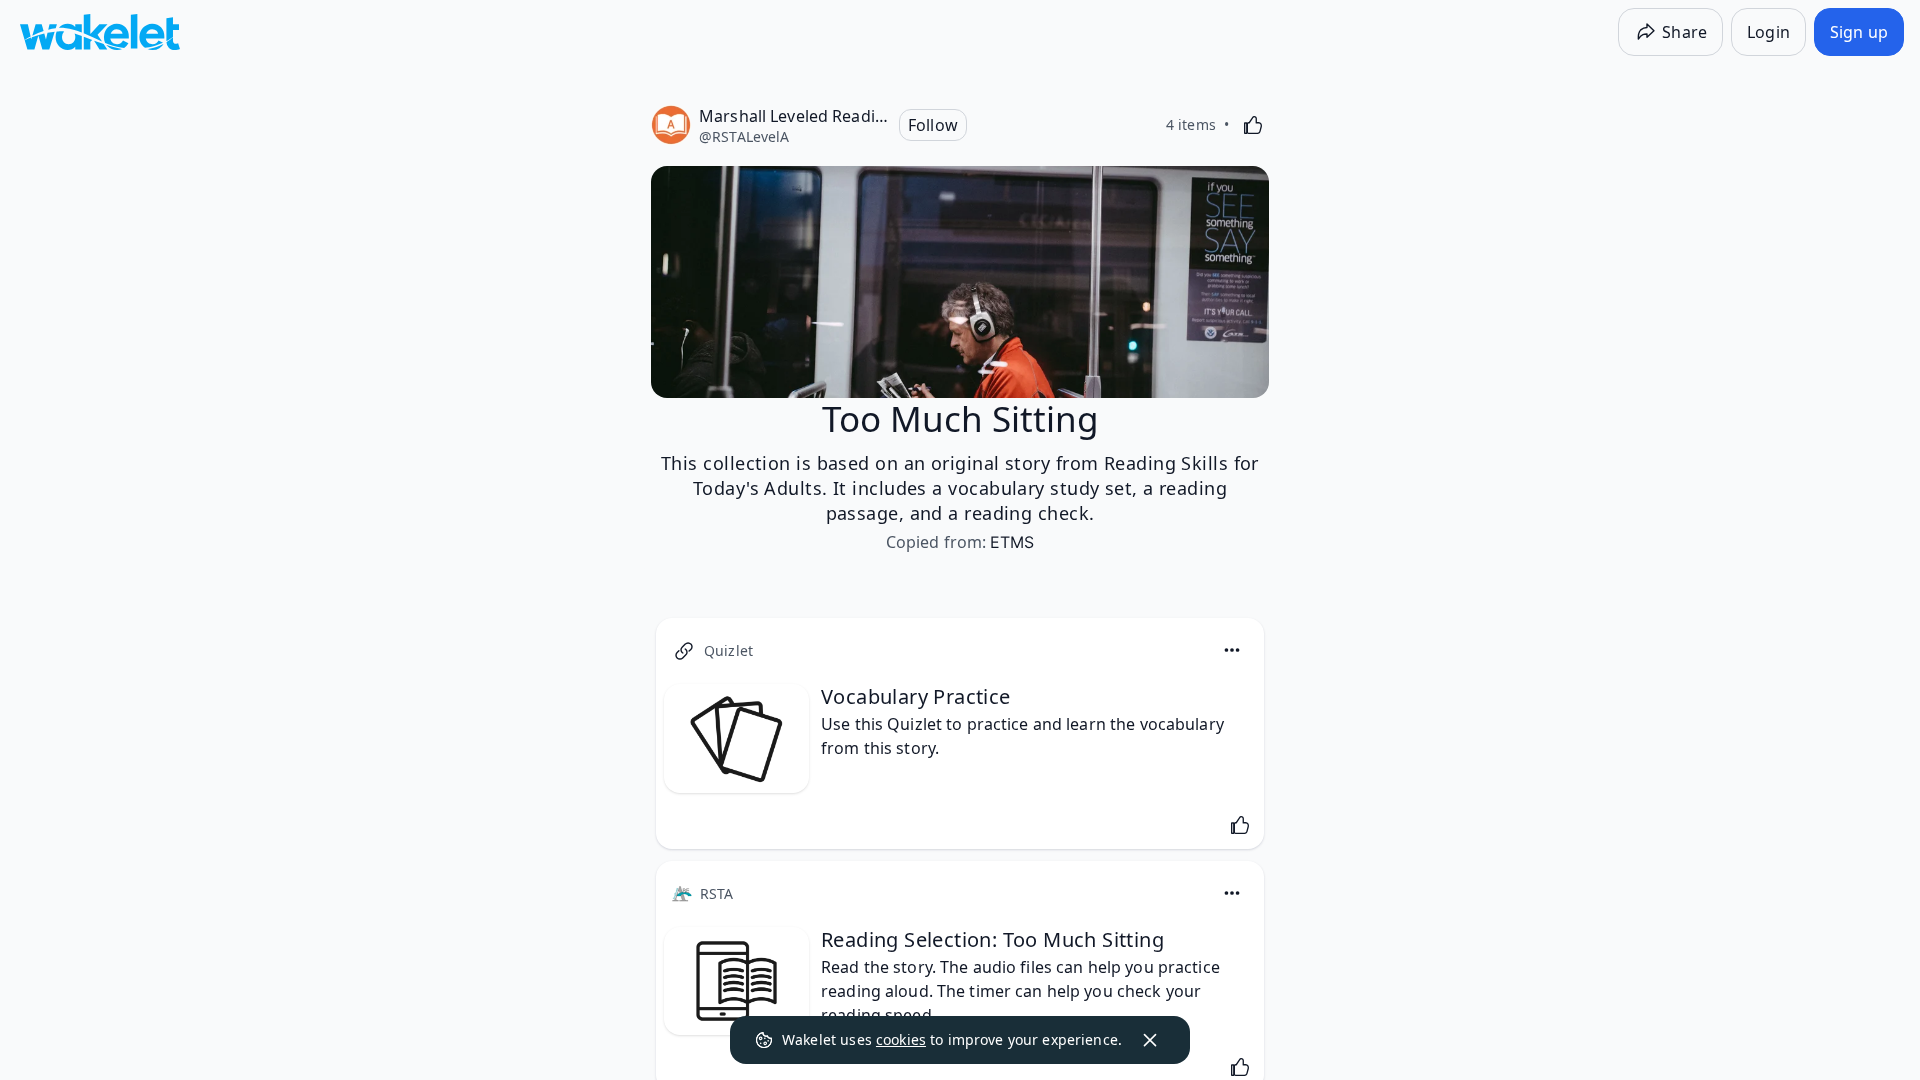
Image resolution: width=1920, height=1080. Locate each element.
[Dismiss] (1150, 1040)
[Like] (1253, 125)
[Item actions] (1232, 650)
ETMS (1012, 542)
